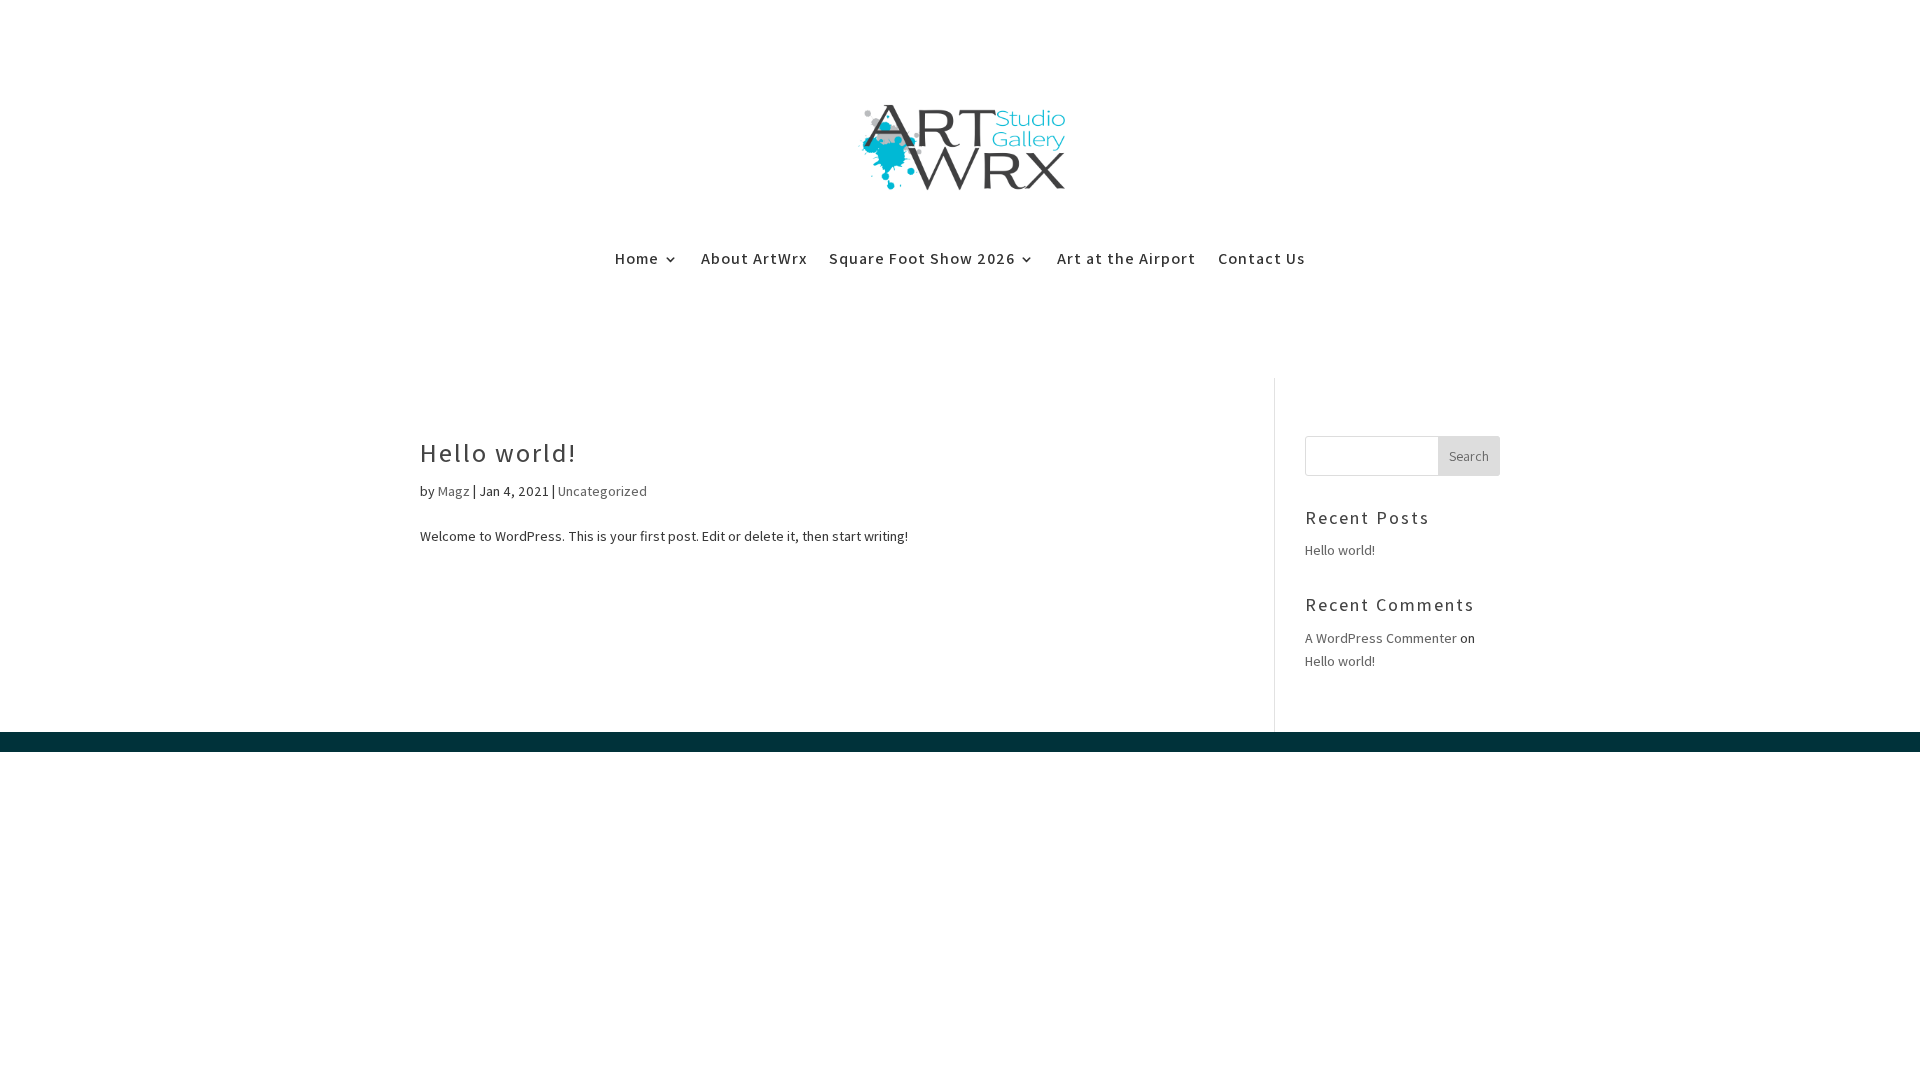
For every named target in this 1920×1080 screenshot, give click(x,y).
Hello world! (498, 452)
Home (637, 258)
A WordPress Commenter (1381, 638)
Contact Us (1261, 258)
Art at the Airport (1126, 258)
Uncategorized (602, 491)
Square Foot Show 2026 (922, 258)
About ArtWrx (754, 258)
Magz (454, 491)
